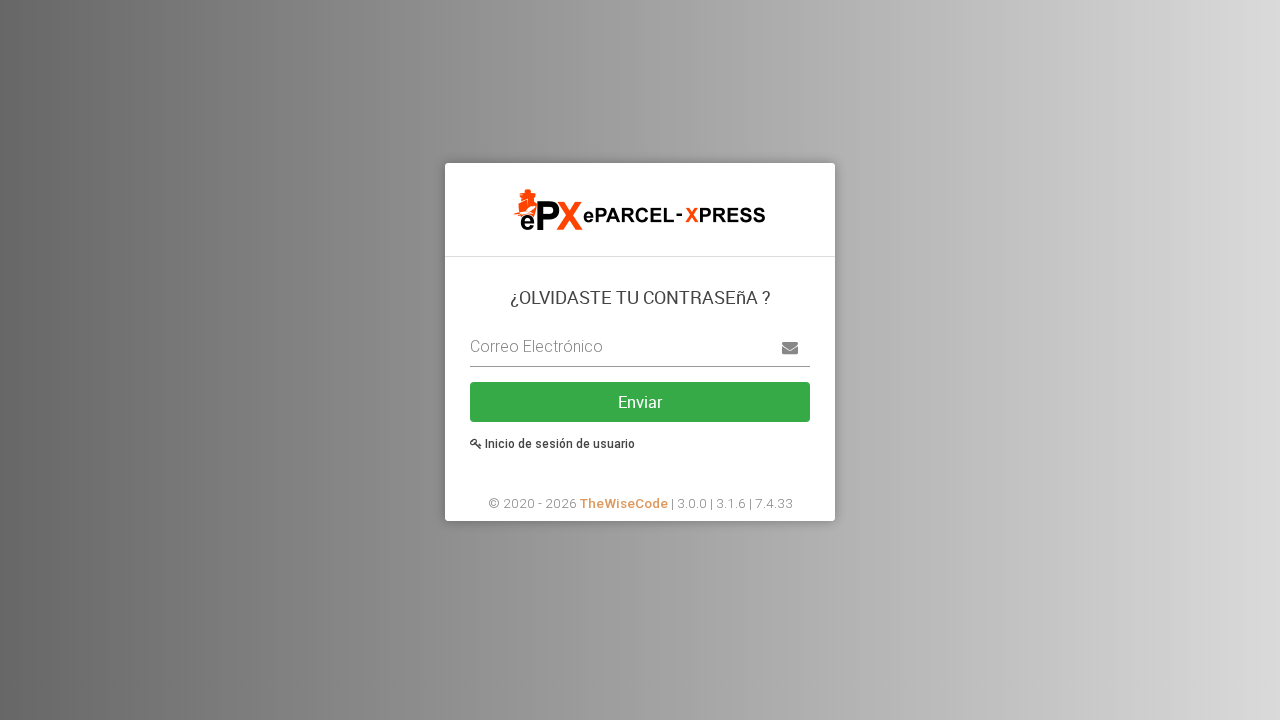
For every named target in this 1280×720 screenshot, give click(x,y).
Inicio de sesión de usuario (558, 444)
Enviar (640, 402)
